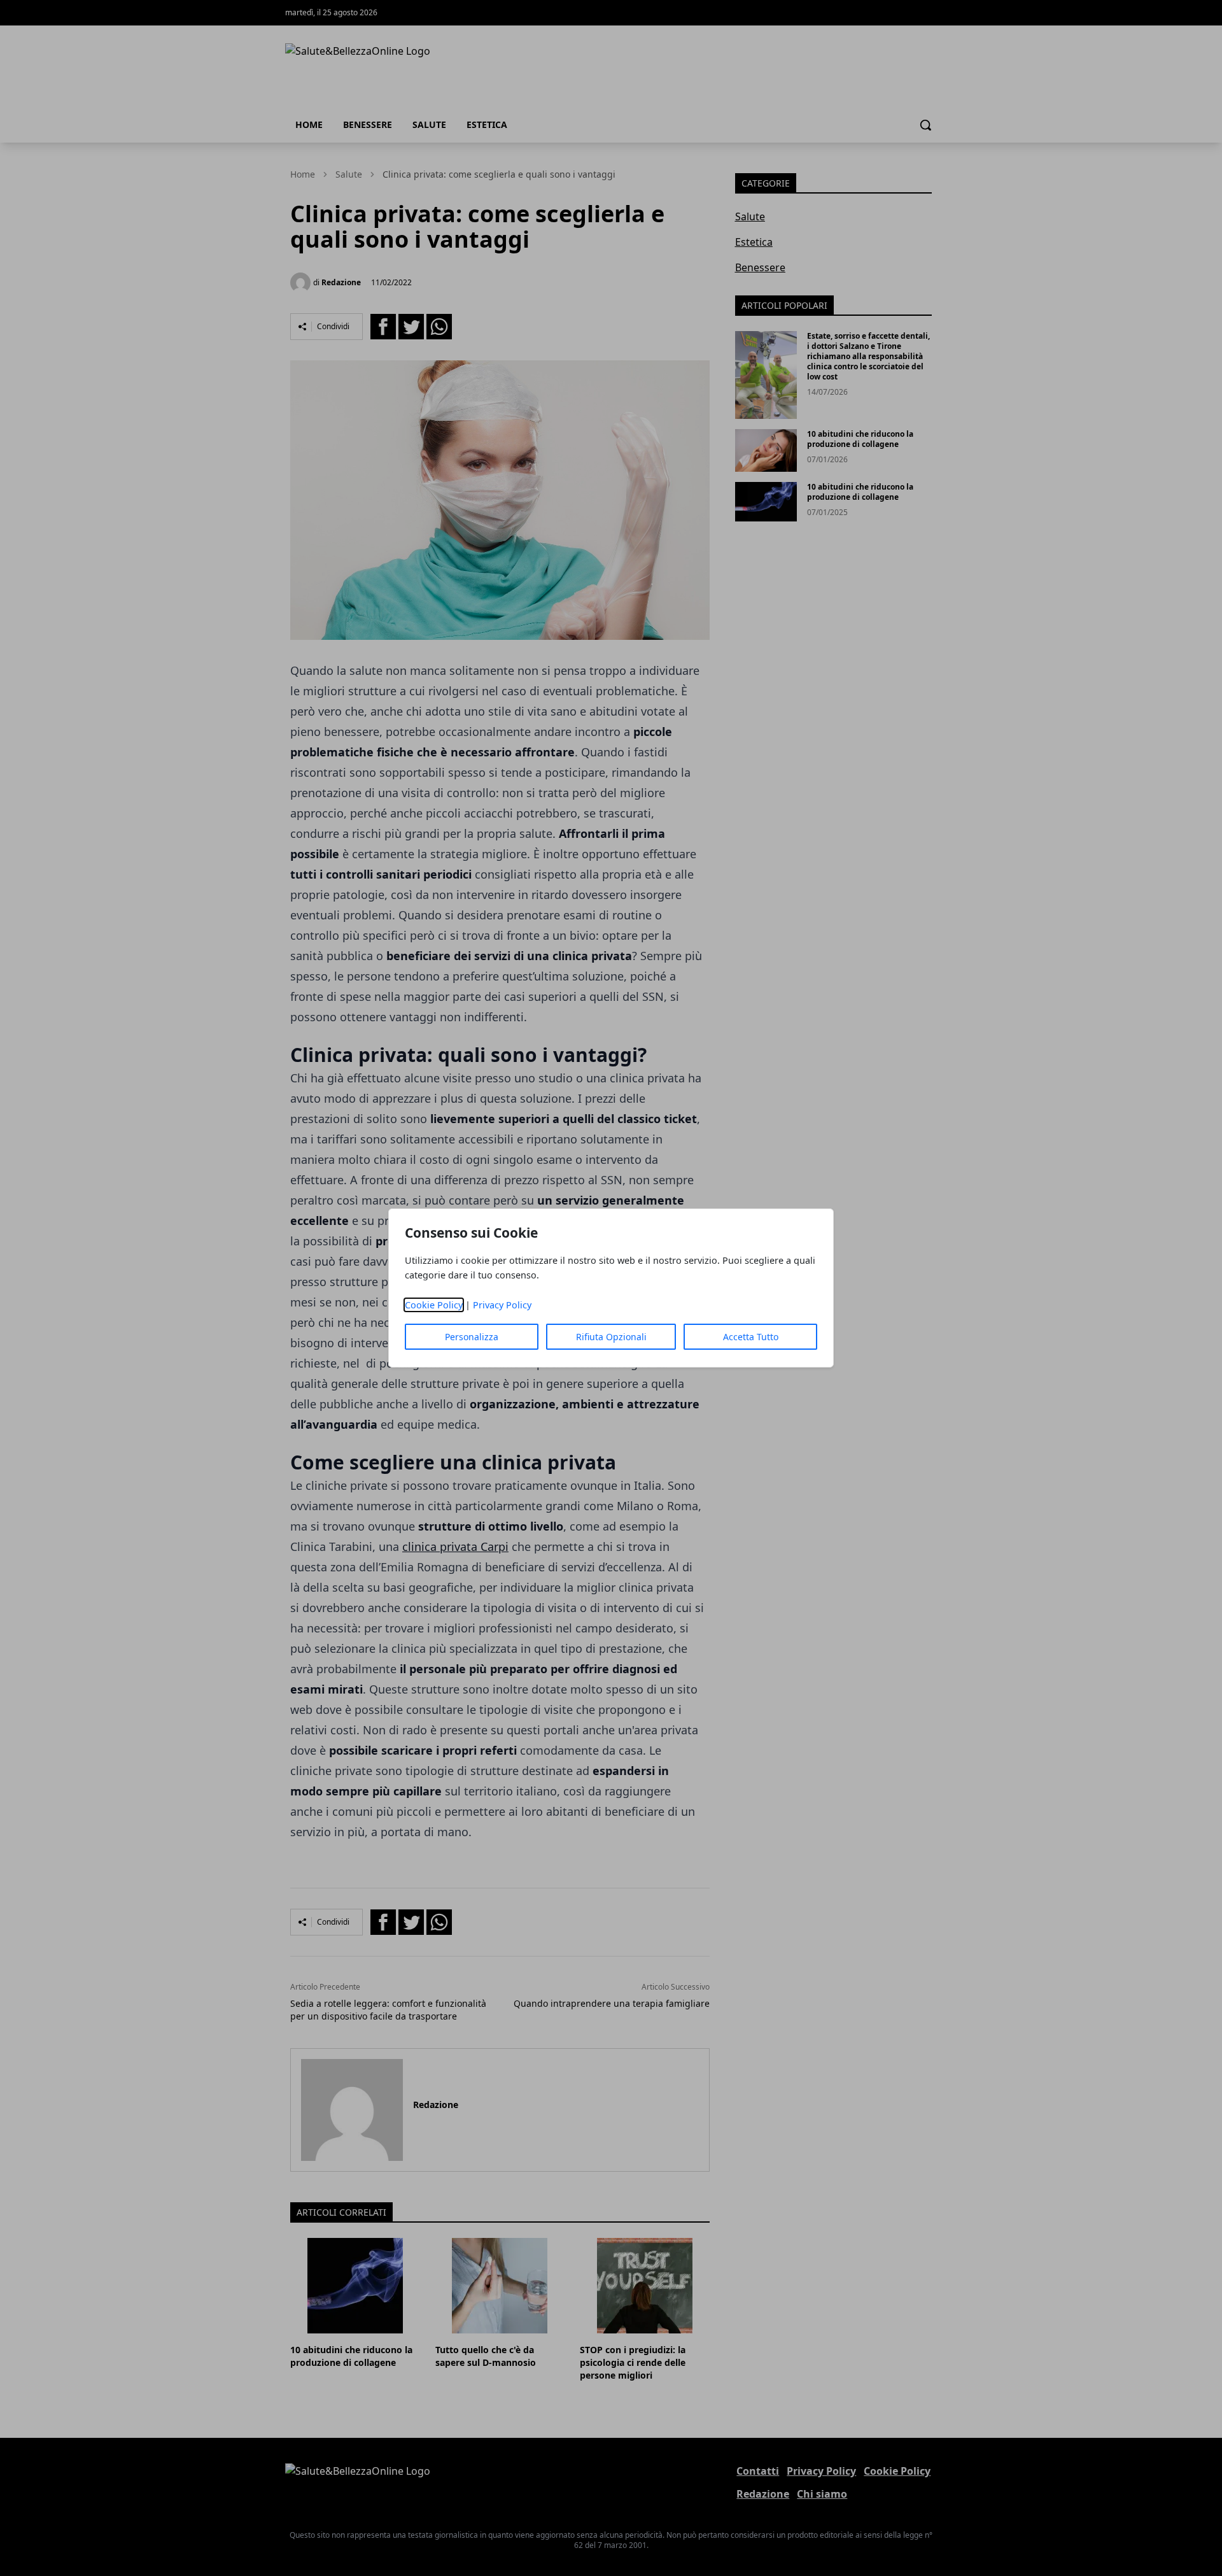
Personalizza (472, 1337)
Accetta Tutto (751, 1337)
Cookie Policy (434, 1305)
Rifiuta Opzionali (611, 1337)
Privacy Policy (502, 1305)
